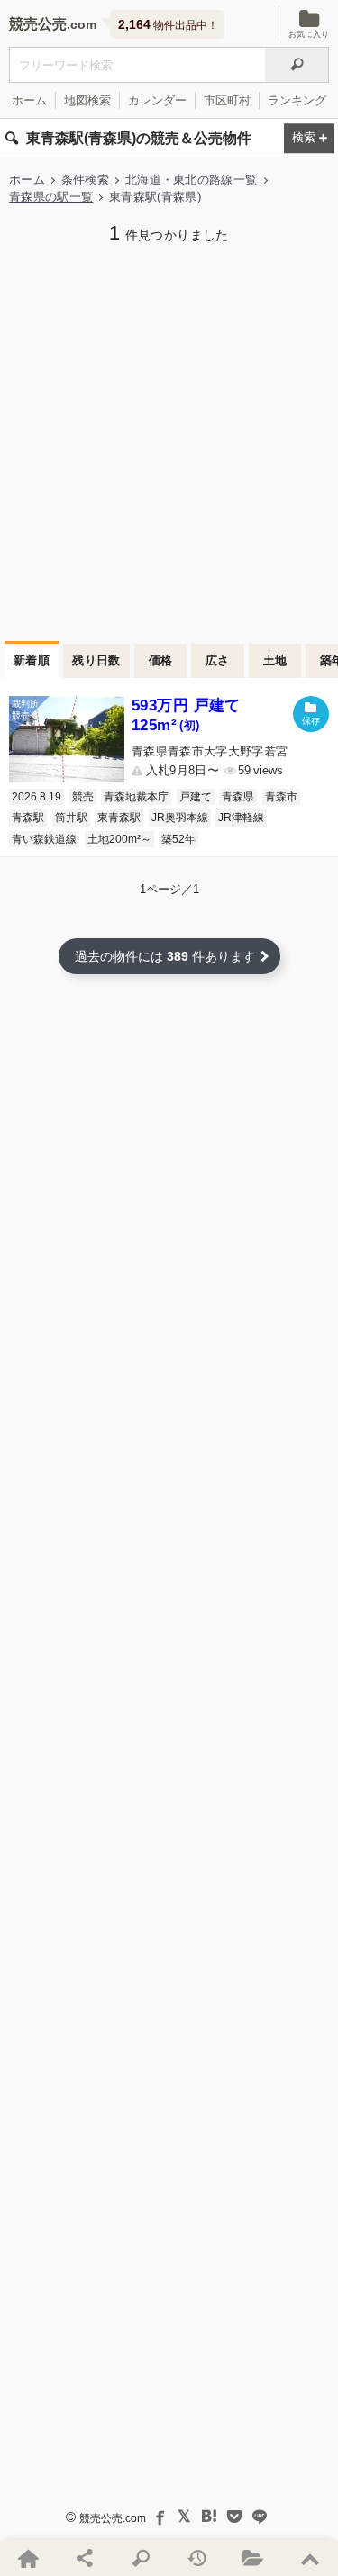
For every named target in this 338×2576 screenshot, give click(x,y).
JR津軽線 (241, 818)
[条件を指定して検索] (141, 2558)
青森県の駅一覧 (51, 197)
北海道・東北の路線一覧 (192, 180)
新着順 (32, 660)
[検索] (297, 65)
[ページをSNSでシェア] (84, 2558)
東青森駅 (119, 818)
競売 (83, 797)
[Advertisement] (169, 441)
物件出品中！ (168, 24)
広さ (218, 660)
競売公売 (38, 24)
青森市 (281, 797)
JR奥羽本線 (180, 818)
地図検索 (87, 100)
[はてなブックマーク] (209, 2517)
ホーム (29, 100)
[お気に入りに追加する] (311, 714)
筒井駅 (71, 818)
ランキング (297, 100)
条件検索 (85, 180)
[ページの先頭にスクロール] (309, 2558)
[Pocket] (234, 2517)
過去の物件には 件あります (165, 956)
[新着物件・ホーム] (28, 2558)
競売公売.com (113, 2518)
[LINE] (260, 2517)
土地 (275, 660)
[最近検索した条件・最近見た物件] (196, 2558)
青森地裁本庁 (136, 797)
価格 (161, 660)
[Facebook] (159, 2517)
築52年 (178, 839)
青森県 (238, 797)
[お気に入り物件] (253, 2558)
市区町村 (227, 100)
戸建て (196, 797)
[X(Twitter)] (184, 2517)
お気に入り (309, 34)
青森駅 (28, 818)
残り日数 (96, 660)
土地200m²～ (119, 839)
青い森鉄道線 (44, 839)
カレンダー (157, 100)
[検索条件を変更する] (309, 138)
